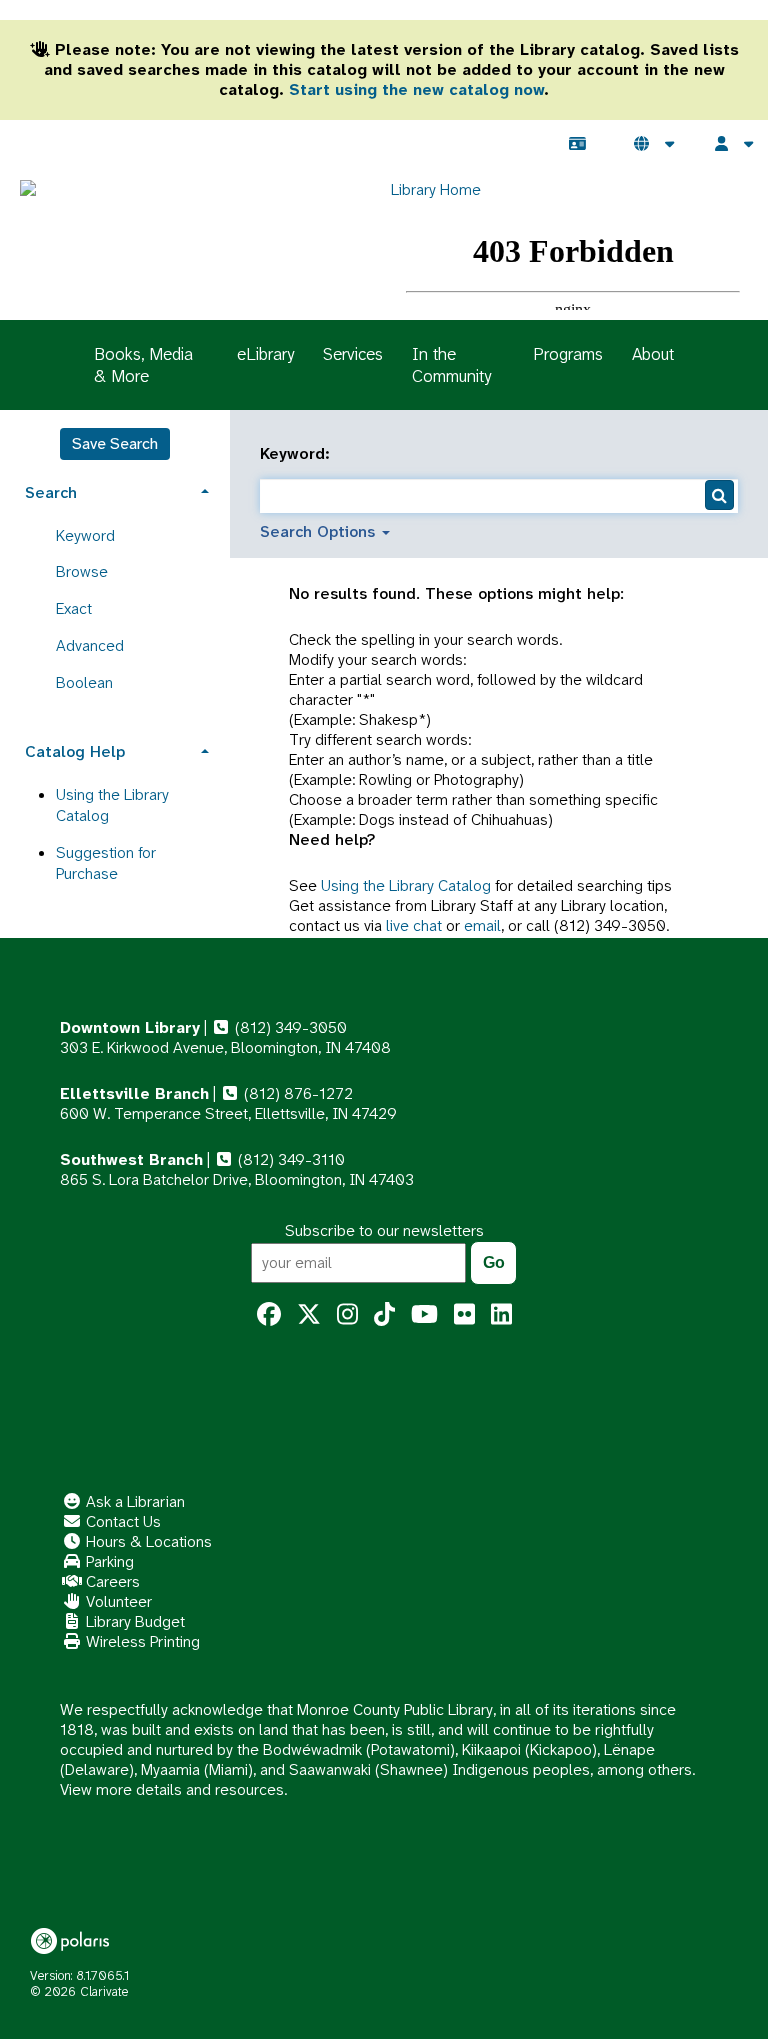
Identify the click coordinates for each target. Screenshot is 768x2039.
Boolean (84, 682)
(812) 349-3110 (289, 1159)
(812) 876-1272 (296, 1093)
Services (353, 354)
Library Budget (133, 1621)
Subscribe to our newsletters (384, 1230)
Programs (568, 354)
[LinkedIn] (501, 1315)
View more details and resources (172, 1789)
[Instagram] (347, 1315)
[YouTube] (424, 1315)
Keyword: (297, 454)
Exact (74, 608)
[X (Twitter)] (309, 1315)
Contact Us (121, 1521)
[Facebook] (269, 1315)
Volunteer (117, 1601)
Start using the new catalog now (416, 89)
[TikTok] (384, 1315)
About (653, 354)
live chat (414, 925)
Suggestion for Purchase (106, 863)
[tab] (115, 490)
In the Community (451, 365)
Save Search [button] (115, 443)
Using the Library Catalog (406, 885)
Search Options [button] (320, 531)
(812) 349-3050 (289, 1027)
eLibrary (265, 354)
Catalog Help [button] (75, 751)
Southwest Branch (131, 1159)
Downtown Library (130, 1027)
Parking (108, 1561)
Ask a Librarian (133, 1501)
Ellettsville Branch (134, 1093)
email (482, 925)
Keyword (85, 535)
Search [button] (51, 492)
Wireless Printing (141, 1641)
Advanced (90, 645)
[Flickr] (464, 1315)
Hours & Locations (147, 1541)
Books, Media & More (143, 365)
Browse (82, 571)
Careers (111, 1581)
